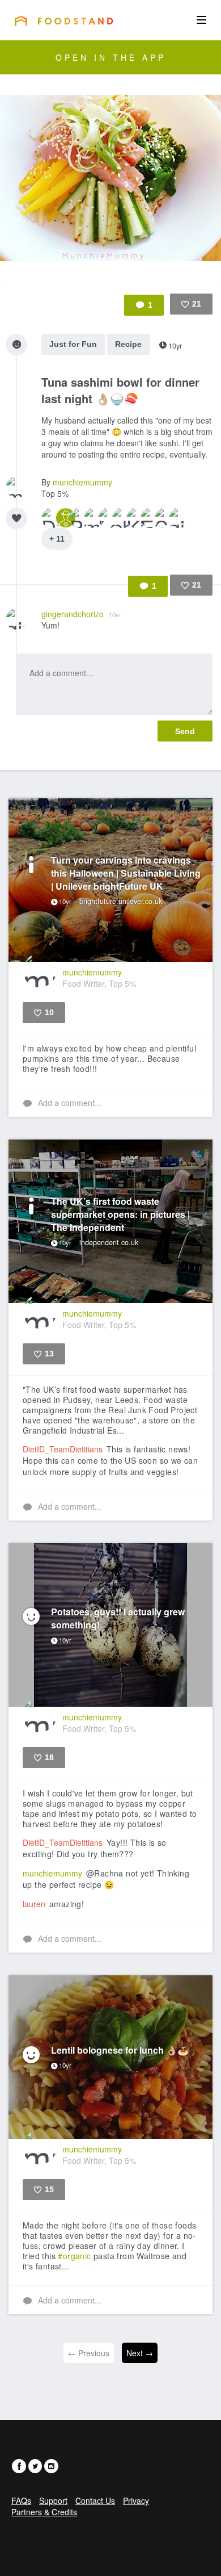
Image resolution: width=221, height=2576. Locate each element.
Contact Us (95, 2500)
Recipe (128, 344)
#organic (74, 2256)
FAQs (21, 2500)
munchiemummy (82, 482)
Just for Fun (73, 344)
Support (53, 2500)
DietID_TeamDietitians (63, 1449)
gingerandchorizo (81, 614)
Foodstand (64, 20)
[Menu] (201, 20)
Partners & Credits (44, 2512)
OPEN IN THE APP (111, 57)
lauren (34, 1904)
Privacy (136, 2500)
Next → (140, 2353)
